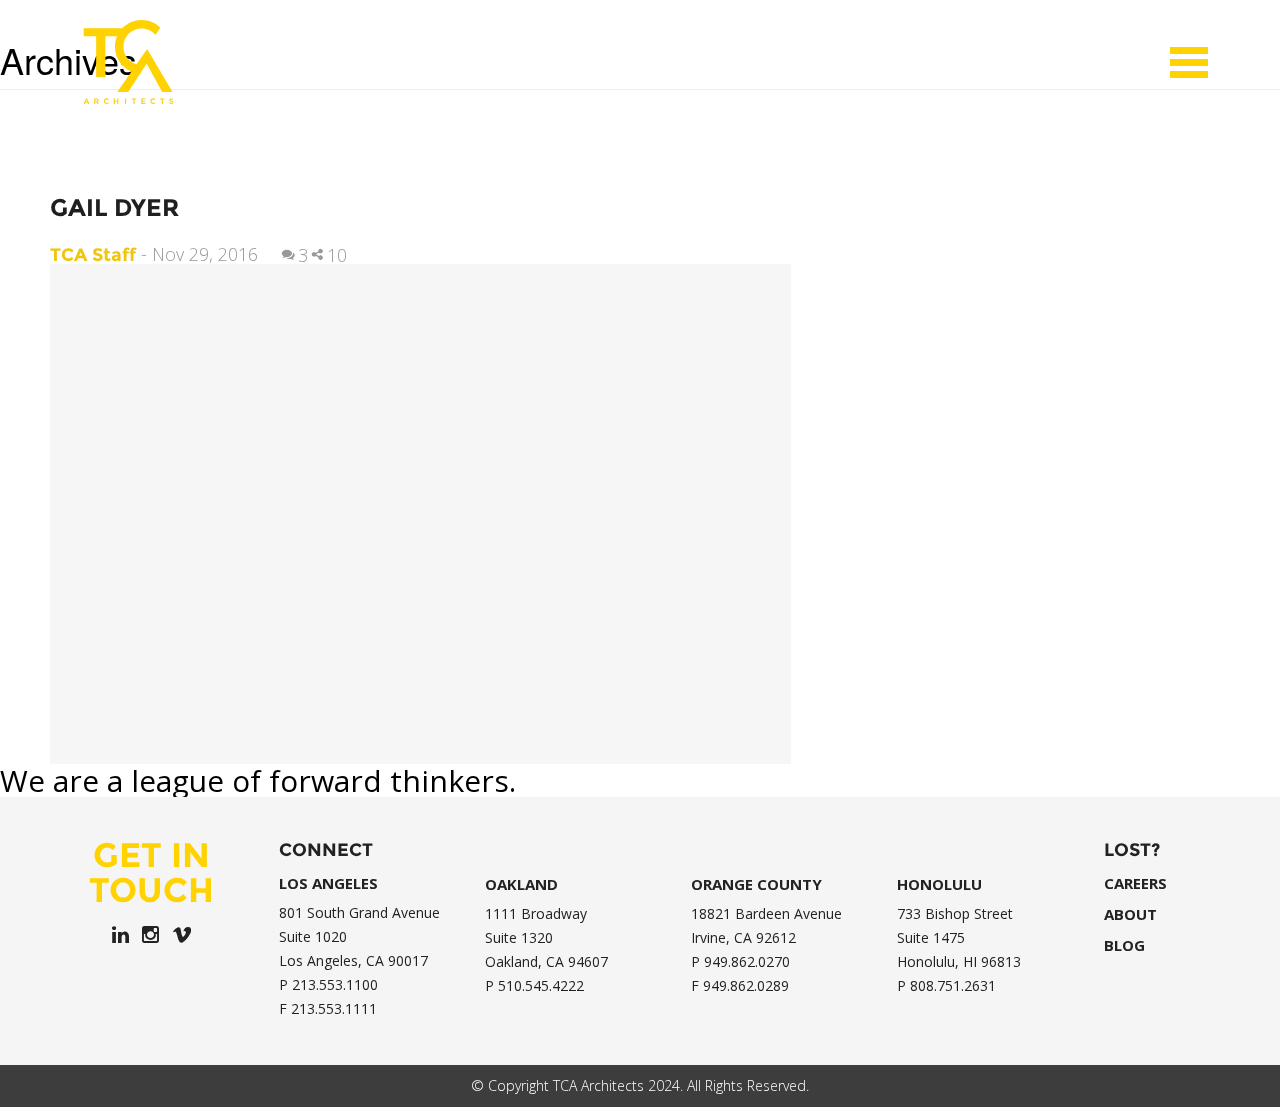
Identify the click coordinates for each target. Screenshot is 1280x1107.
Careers (1135, 883)
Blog (1124, 945)
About (1130, 914)
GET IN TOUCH (151, 872)
